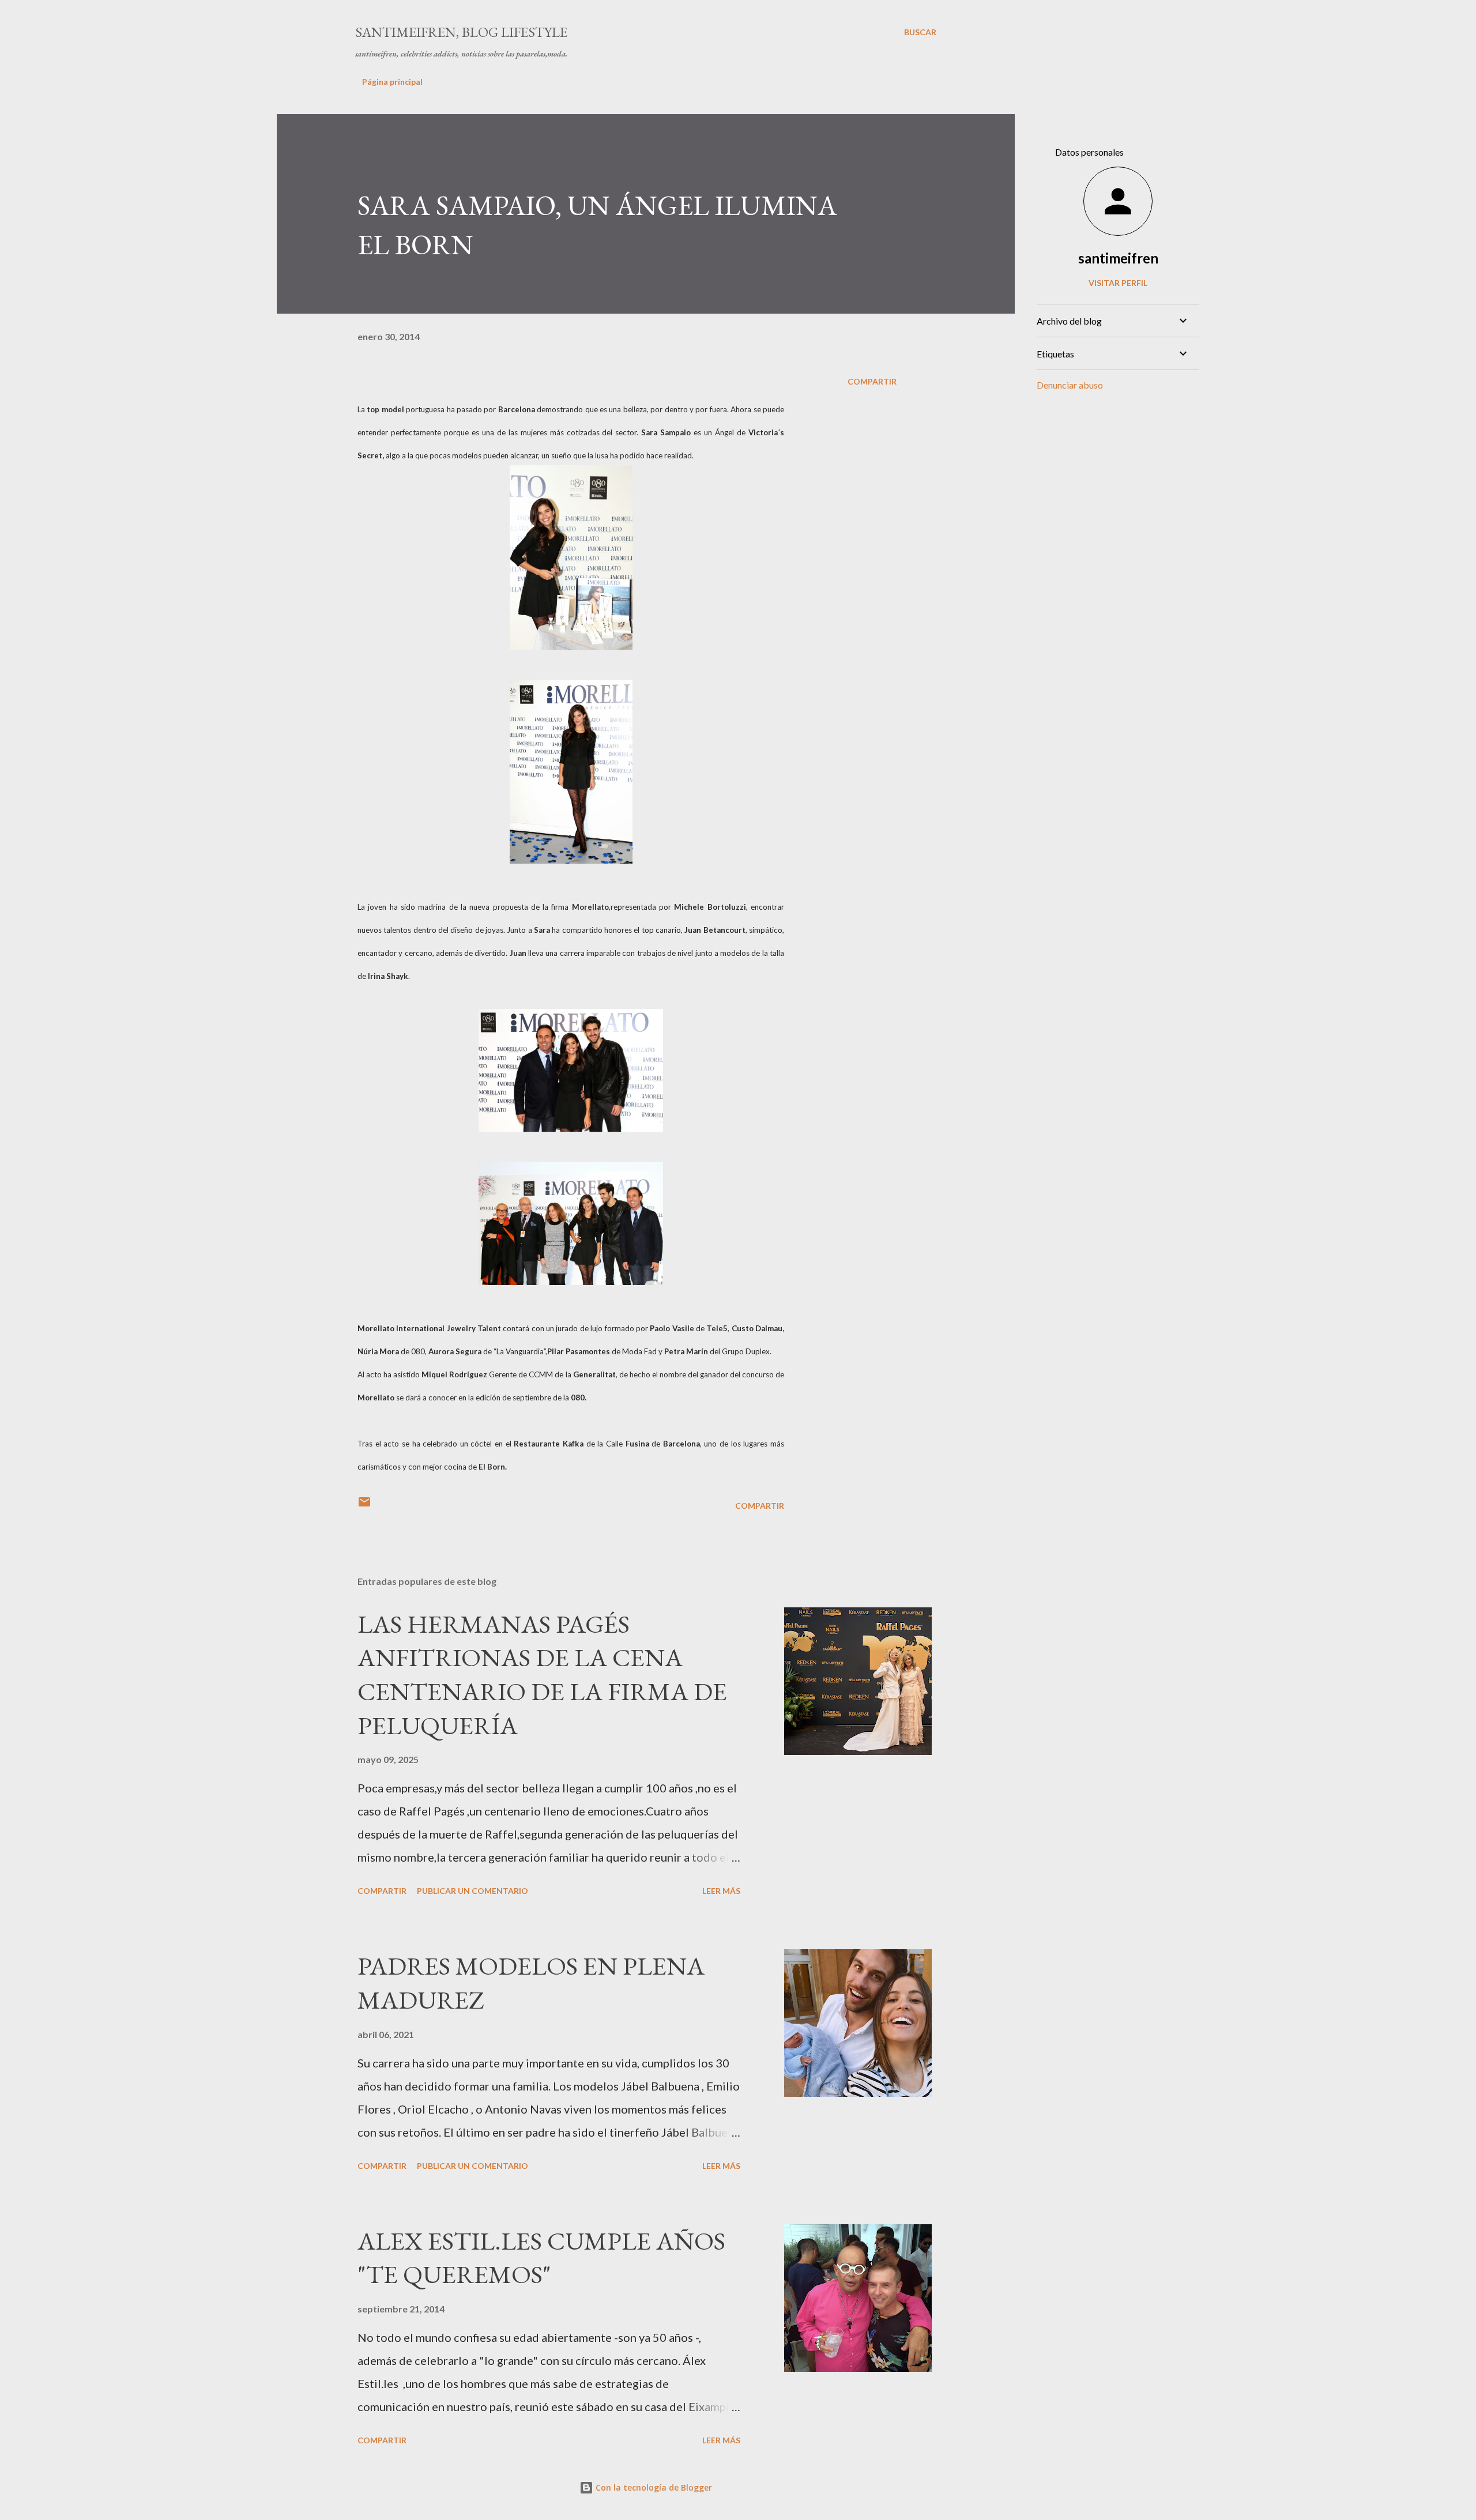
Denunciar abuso (1070, 385)
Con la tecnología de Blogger (653, 2487)
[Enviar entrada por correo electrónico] (364, 1506)
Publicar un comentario (472, 1891)
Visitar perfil (1118, 283)
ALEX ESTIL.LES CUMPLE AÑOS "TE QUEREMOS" (541, 2258)
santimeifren (1118, 258)
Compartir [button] (872, 381)
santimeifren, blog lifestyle (461, 32)
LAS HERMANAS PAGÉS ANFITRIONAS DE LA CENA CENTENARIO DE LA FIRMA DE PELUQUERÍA (542, 1675)
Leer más (721, 1891)
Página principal (392, 82)
